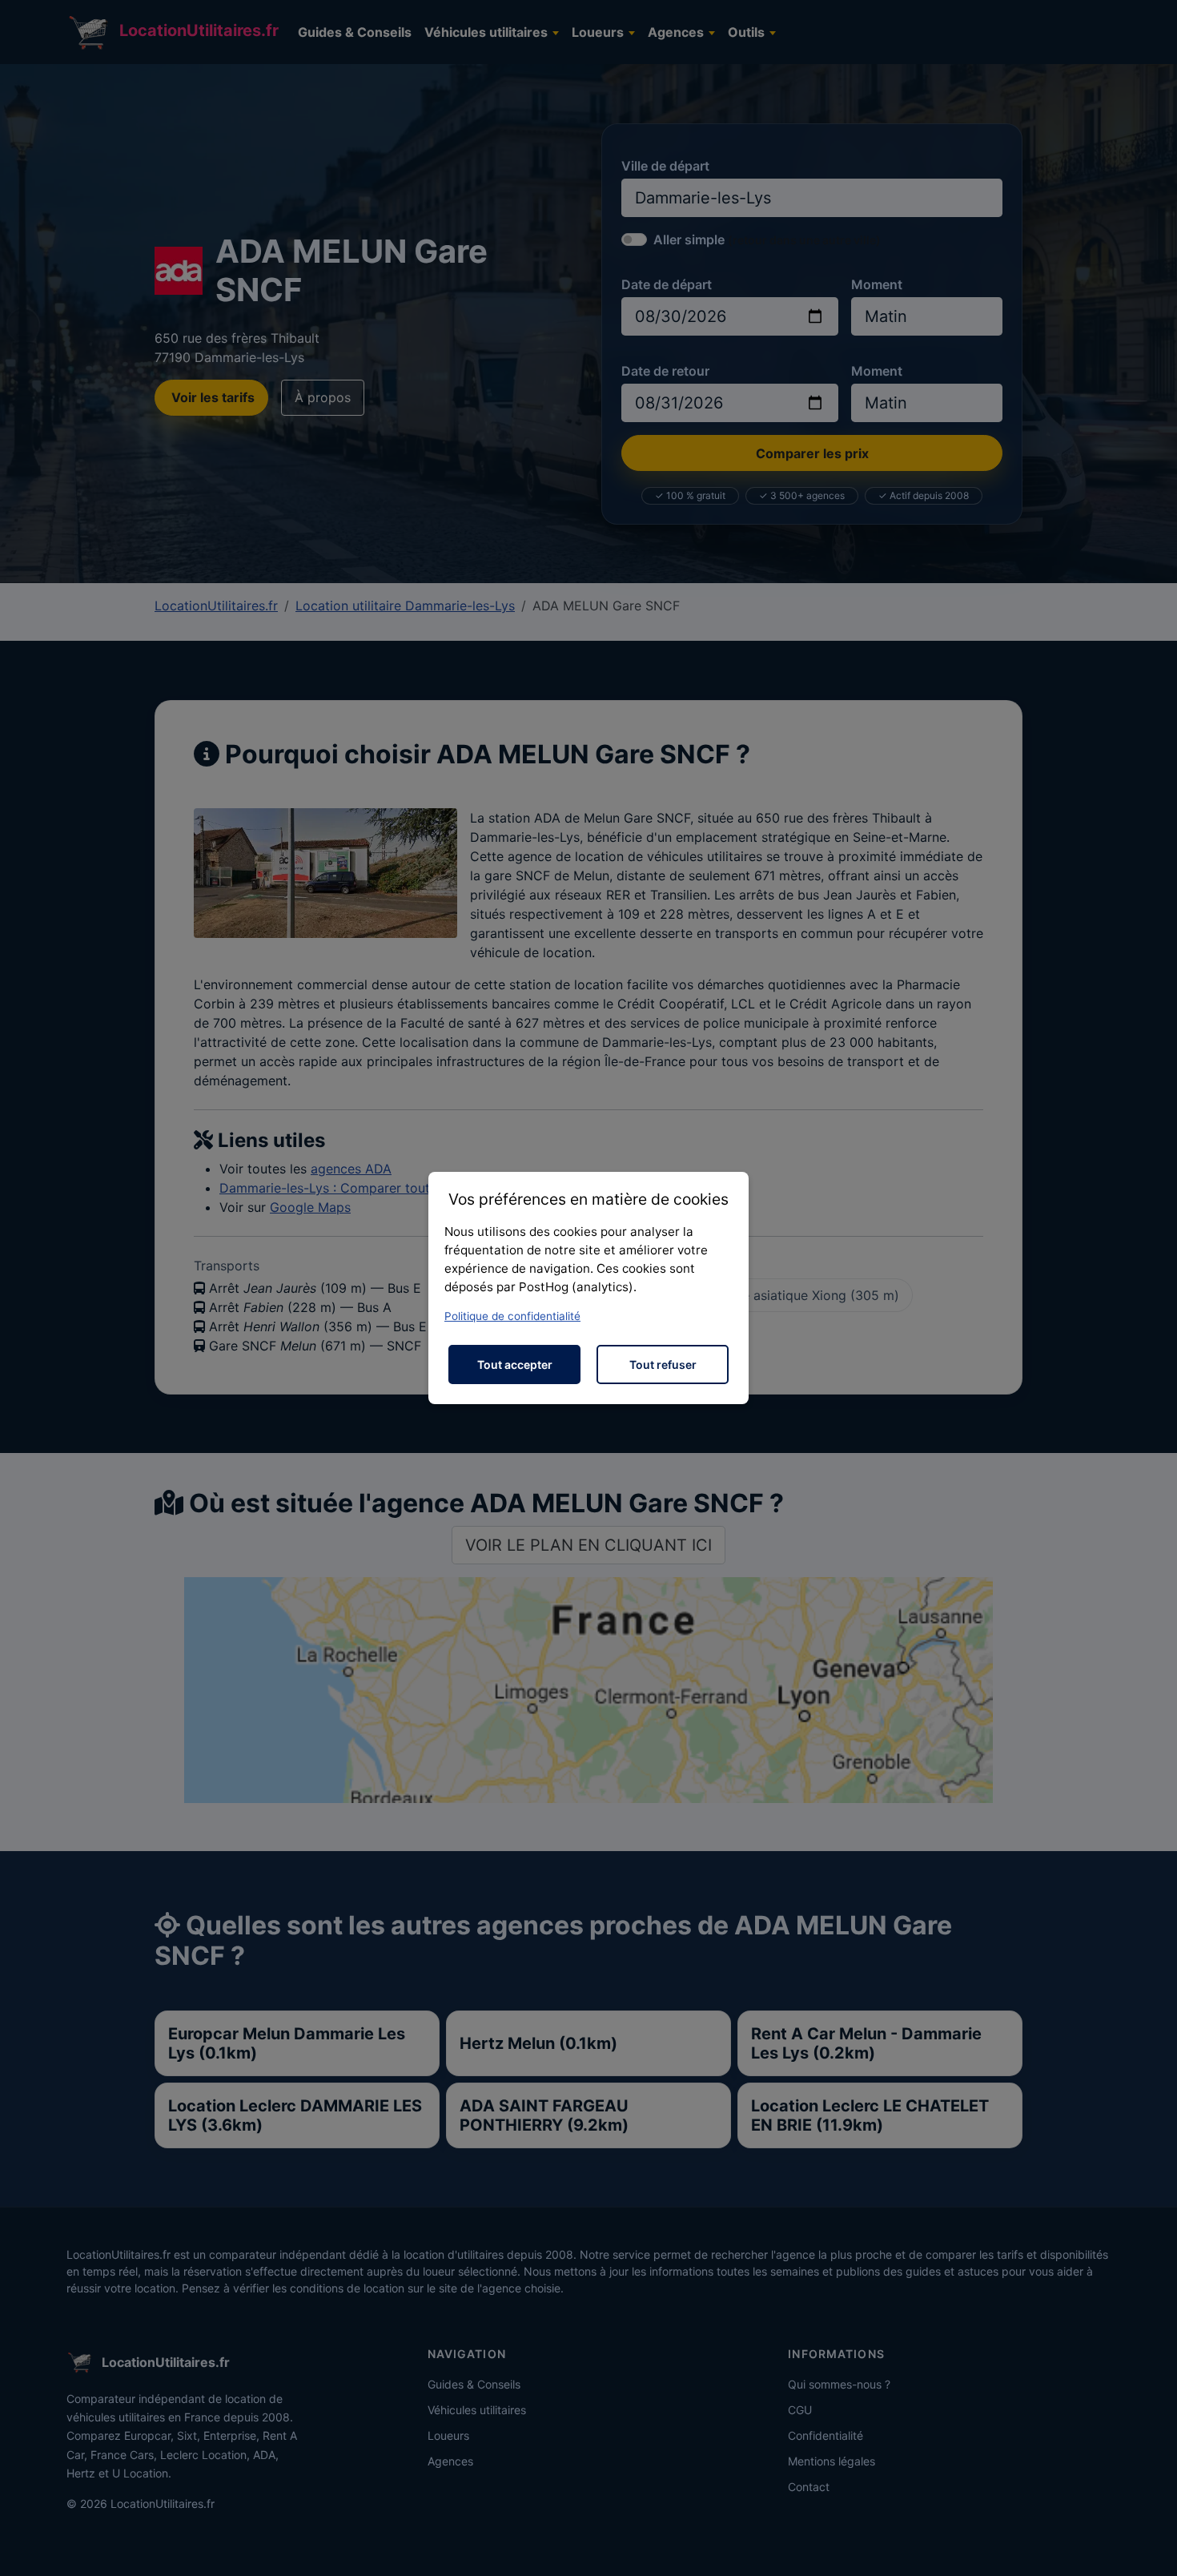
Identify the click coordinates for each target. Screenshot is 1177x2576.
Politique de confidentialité (512, 1316)
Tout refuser (663, 1364)
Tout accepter (515, 1364)
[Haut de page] (1149, 2546)
